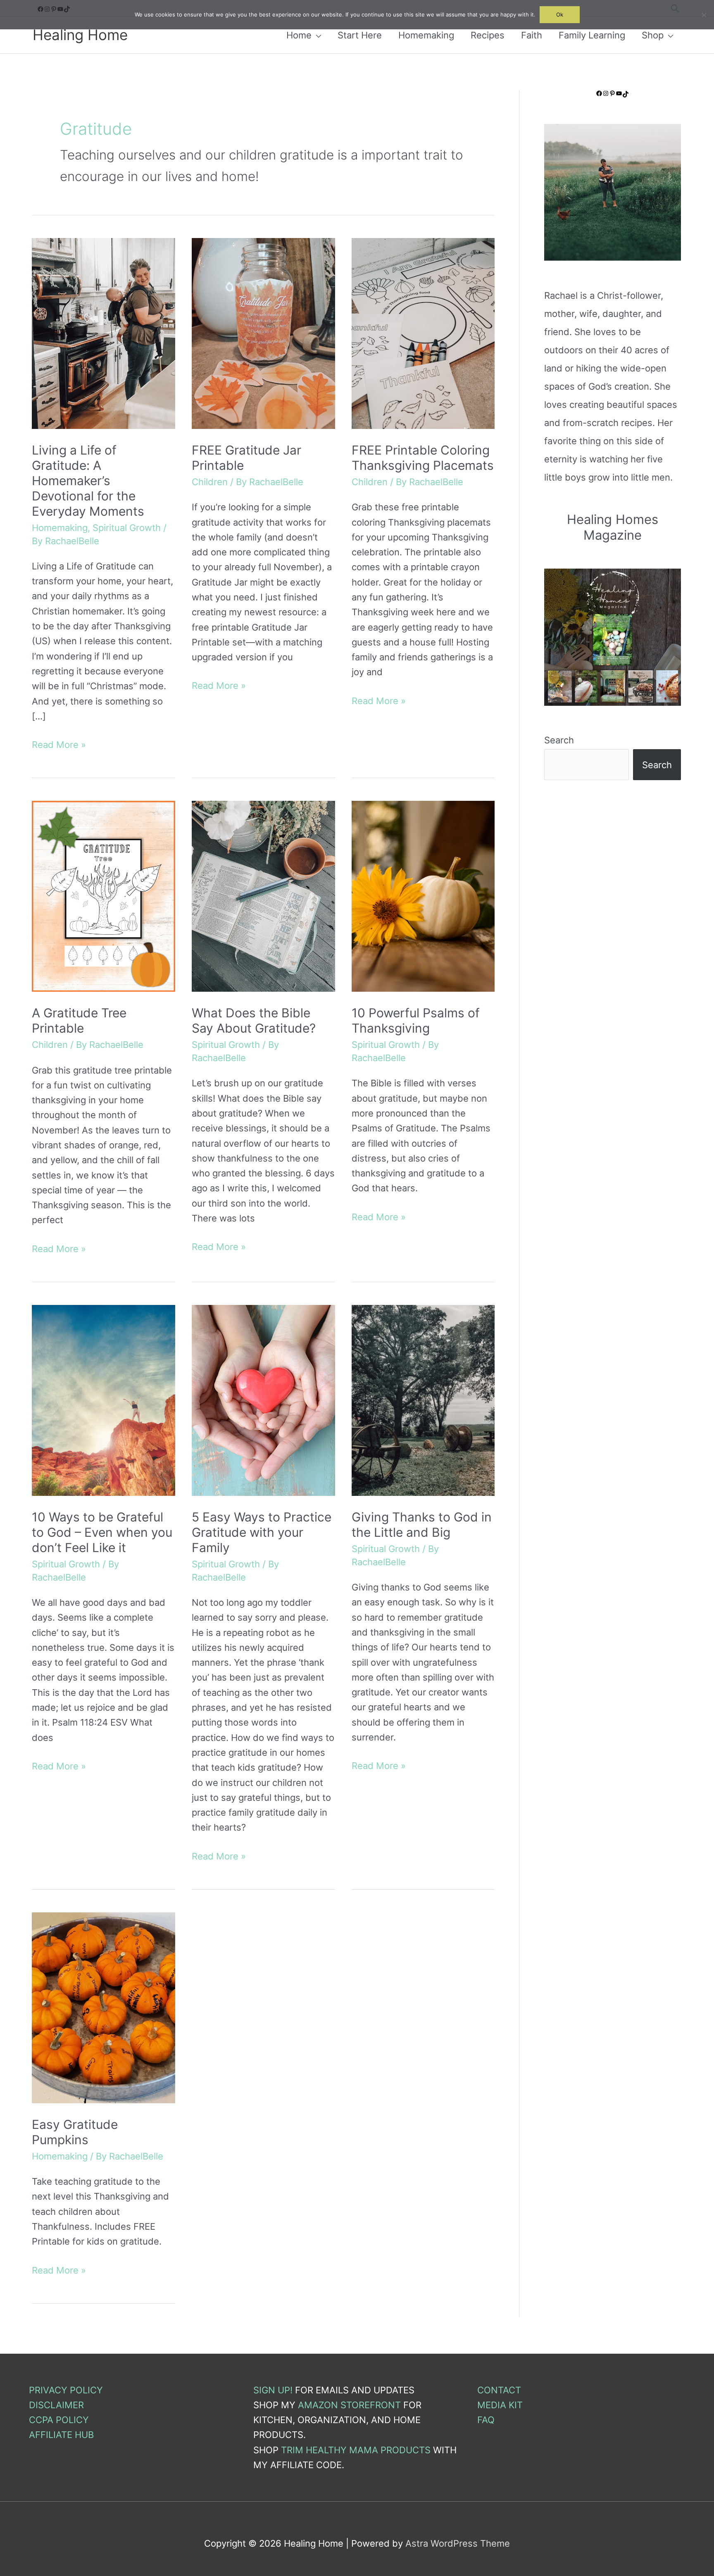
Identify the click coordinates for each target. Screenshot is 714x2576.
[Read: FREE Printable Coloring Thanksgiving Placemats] (423, 333)
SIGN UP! (273, 2390)
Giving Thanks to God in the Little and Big (422, 1525)
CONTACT (499, 2390)
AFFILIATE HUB (61, 2435)
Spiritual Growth (127, 528)
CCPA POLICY (59, 2420)
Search (559, 740)
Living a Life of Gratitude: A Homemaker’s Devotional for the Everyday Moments (88, 481)
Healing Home (80, 35)
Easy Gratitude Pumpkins (75, 2132)
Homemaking (60, 528)
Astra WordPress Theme (458, 2543)
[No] (704, 15)
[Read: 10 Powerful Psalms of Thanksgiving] (423, 895)
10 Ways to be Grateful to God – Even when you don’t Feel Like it (102, 1532)
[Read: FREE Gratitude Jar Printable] (263, 333)
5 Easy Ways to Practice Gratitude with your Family (262, 1532)
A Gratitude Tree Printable (79, 1020)
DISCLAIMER (56, 2405)
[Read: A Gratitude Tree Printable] (104, 895)
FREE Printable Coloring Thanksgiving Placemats (423, 458)
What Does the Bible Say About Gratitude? (254, 1020)
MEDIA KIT (500, 2405)
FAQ (486, 2420)
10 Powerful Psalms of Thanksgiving (416, 1020)
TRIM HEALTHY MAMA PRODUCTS (356, 2450)
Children (210, 482)
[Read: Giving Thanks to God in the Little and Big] (423, 1400)
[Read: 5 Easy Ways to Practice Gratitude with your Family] (263, 1400)
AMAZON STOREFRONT (349, 2405)
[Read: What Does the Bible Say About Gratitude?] (263, 895)
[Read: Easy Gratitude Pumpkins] (104, 2007)
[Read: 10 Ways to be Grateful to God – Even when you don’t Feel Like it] (104, 1400)
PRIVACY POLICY (66, 2390)
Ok (560, 14)
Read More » (59, 745)
